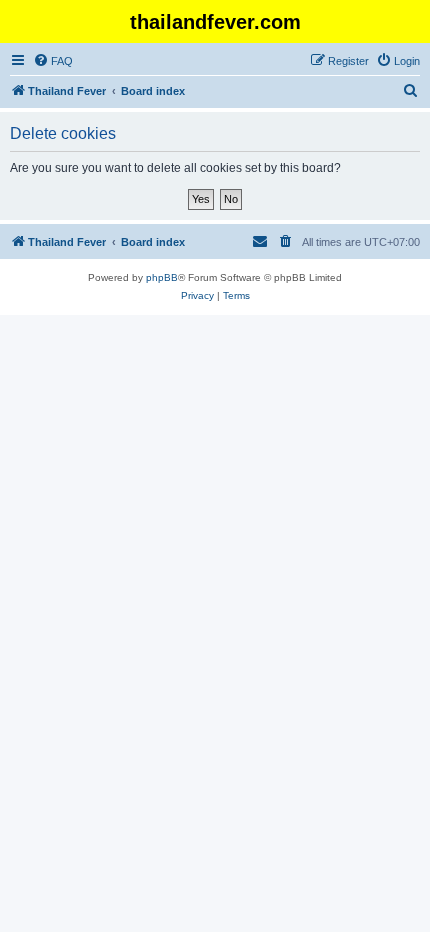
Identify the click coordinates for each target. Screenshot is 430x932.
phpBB (162, 277)
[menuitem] (53, 61)
